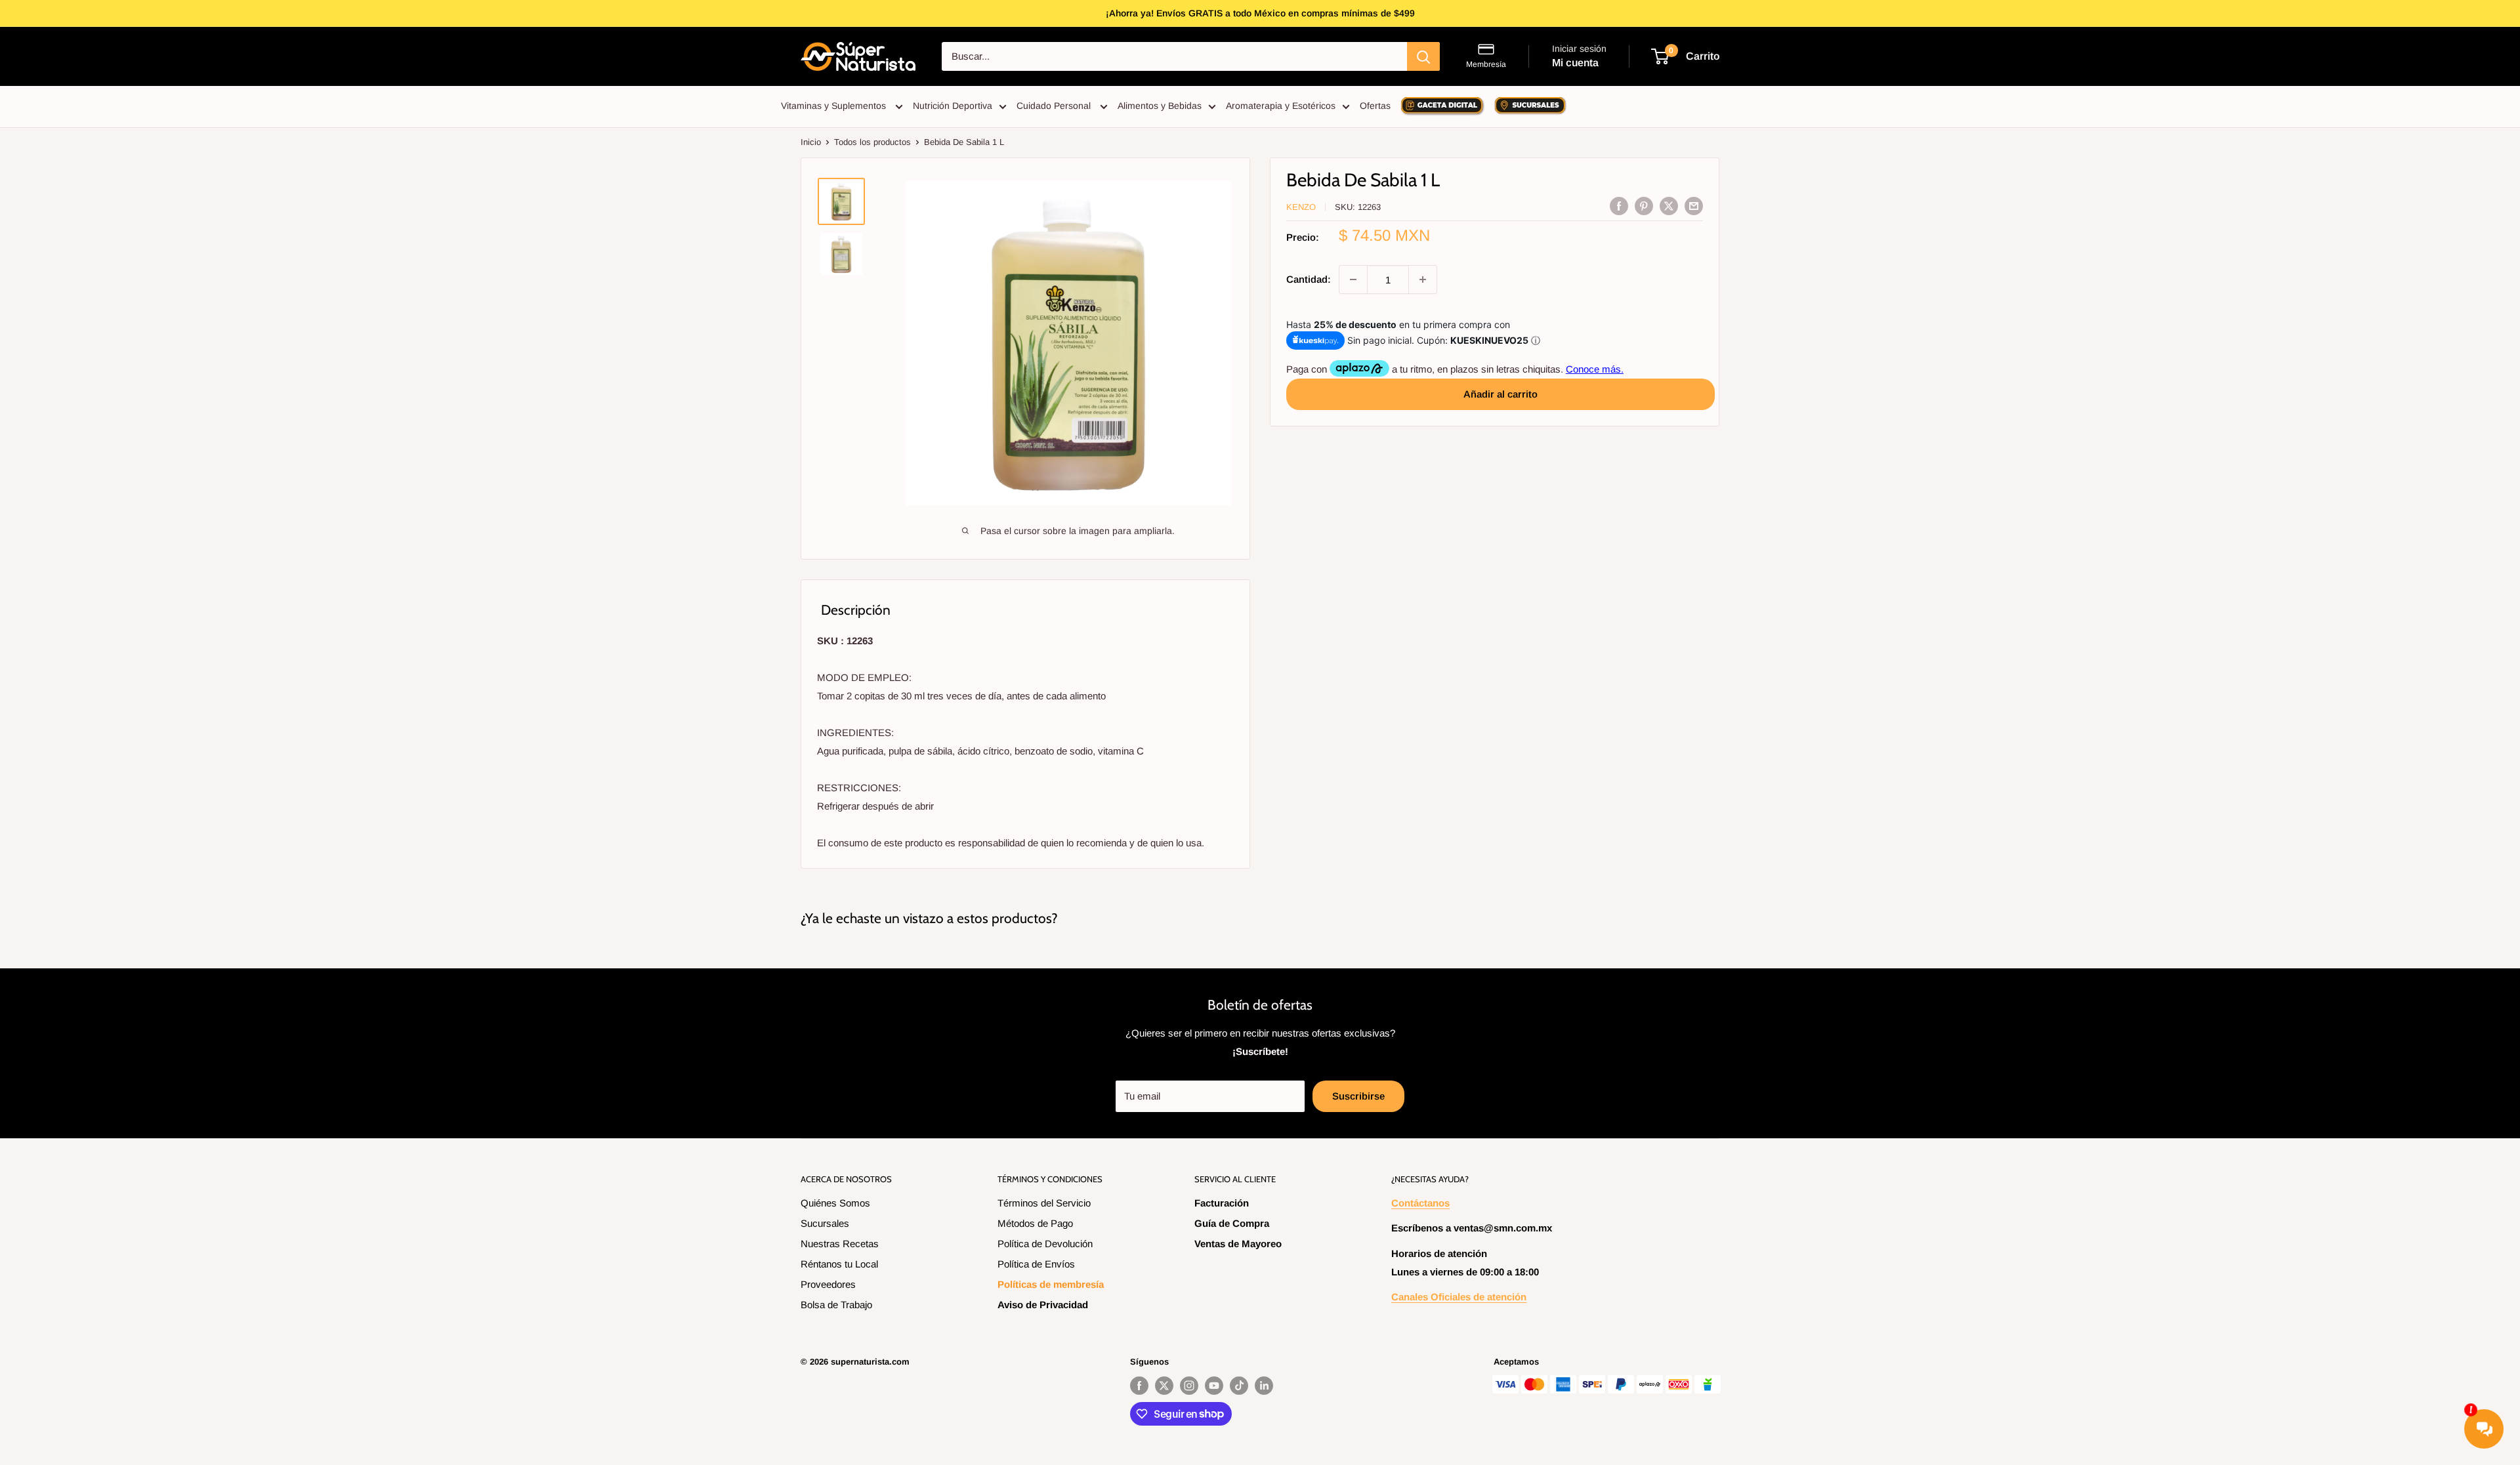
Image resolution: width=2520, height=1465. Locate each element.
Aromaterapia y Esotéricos (1281, 106)
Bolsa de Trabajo (836, 1305)
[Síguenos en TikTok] (1239, 1386)
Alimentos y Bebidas (1160, 106)
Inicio (811, 142)
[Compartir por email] (1694, 206)
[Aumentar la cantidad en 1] (1423, 279)
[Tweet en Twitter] (1669, 206)
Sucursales (825, 1223)
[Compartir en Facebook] (1619, 206)
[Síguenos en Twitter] (1164, 1386)
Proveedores (828, 1284)
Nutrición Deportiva (953, 106)
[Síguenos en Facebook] (1139, 1386)
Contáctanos (1420, 1203)
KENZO (1301, 207)
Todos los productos (872, 142)
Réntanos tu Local (839, 1264)
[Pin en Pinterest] (1644, 206)
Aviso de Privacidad (1043, 1305)
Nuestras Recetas (840, 1244)
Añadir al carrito (1501, 393)
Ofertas (1375, 106)
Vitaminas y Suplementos (835, 106)
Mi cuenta (1575, 63)
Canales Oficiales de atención (1459, 1297)
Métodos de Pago (1035, 1223)
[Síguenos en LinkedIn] (1264, 1386)
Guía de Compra (1232, 1223)
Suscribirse (1358, 1096)
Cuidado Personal (1055, 106)
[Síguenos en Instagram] (1189, 1386)
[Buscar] (1423, 56)
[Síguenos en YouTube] (1214, 1386)
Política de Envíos (1036, 1264)
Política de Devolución (1045, 1244)
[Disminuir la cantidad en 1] (1353, 279)
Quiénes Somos (835, 1203)
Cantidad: (1309, 279)
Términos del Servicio (1044, 1203)
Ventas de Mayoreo (1238, 1244)
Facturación (1222, 1203)
